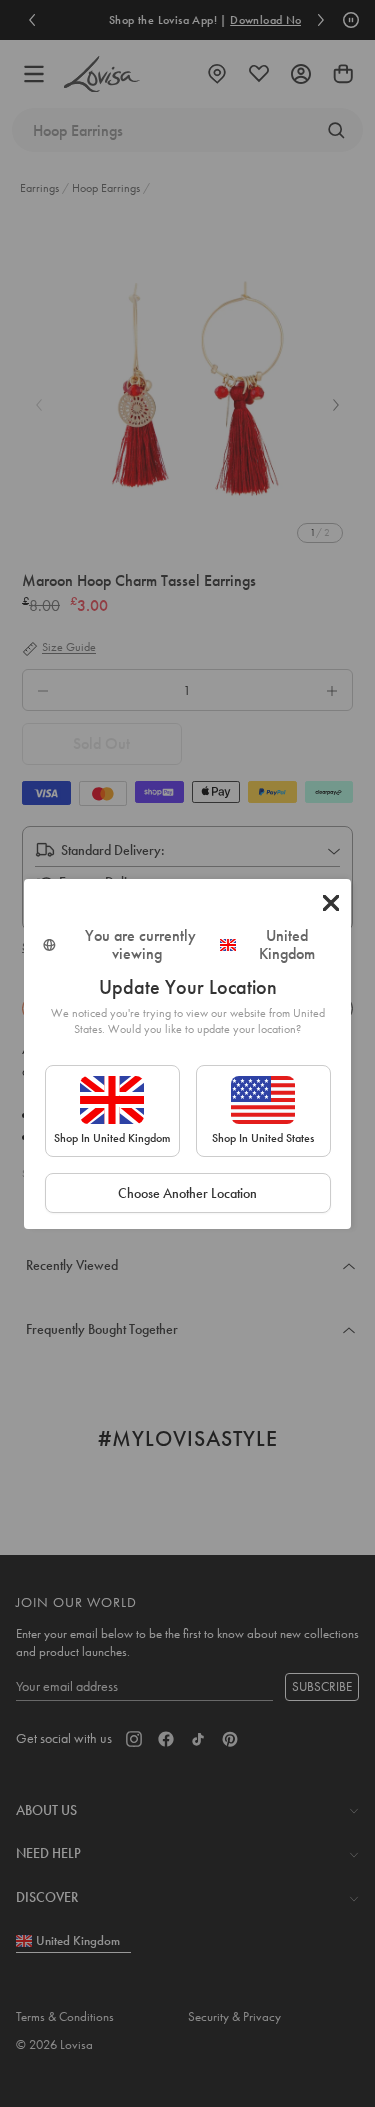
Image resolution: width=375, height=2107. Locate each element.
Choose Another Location (187, 1193)
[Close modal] (331, 903)
